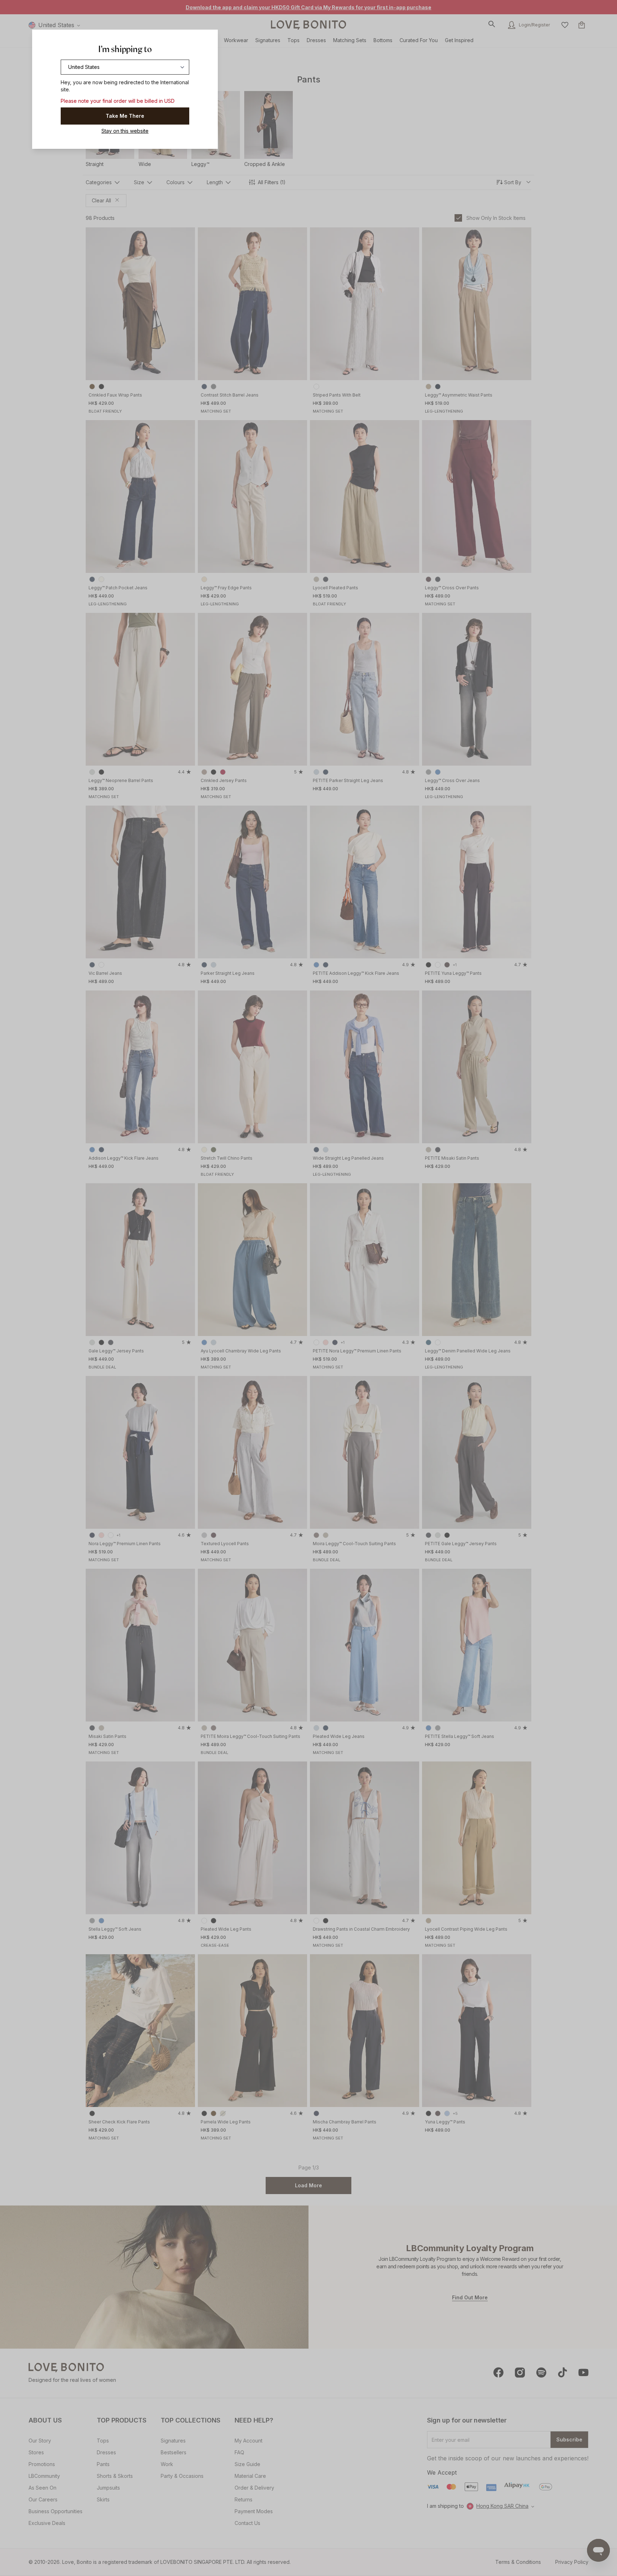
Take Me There (125, 116)
